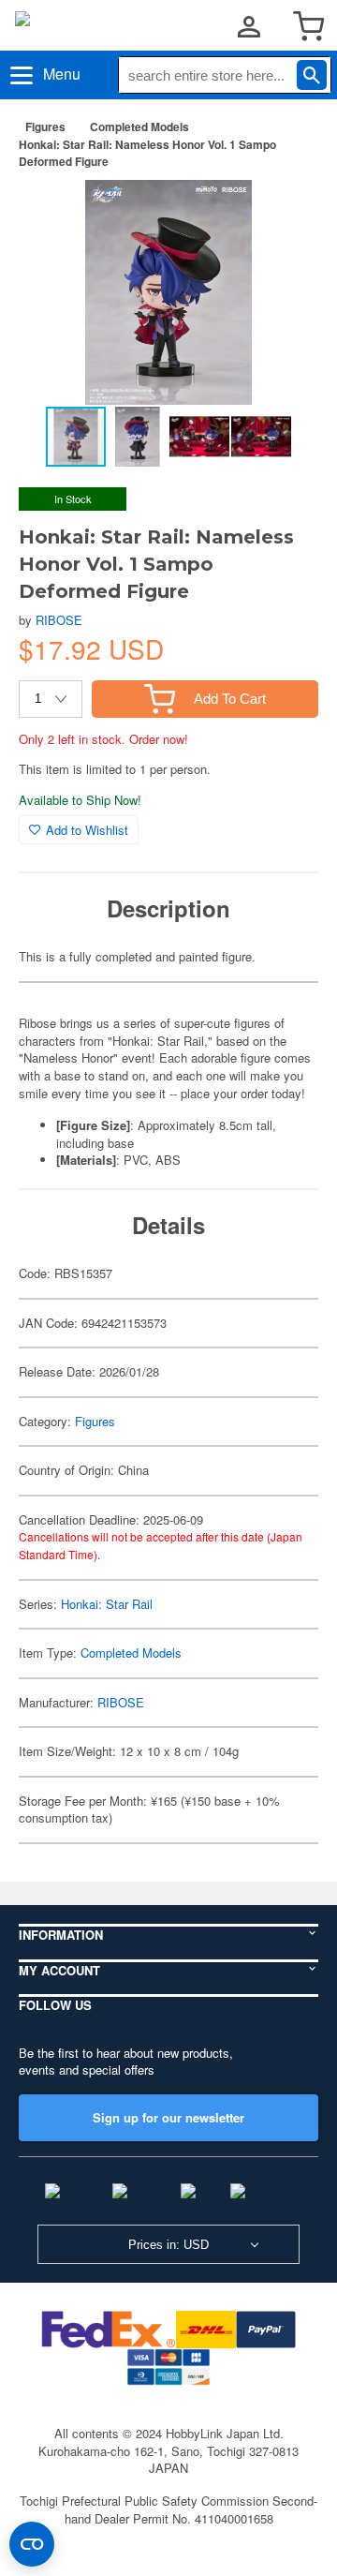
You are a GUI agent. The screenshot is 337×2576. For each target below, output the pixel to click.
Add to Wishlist (87, 830)
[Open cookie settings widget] (32, 2544)
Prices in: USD (168, 2245)
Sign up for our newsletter (168, 2117)
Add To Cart (230, 699)
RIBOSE (59, 620)
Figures (45, 127)
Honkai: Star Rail (107, 1604)
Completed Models (139, 127)
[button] (285, 214)
